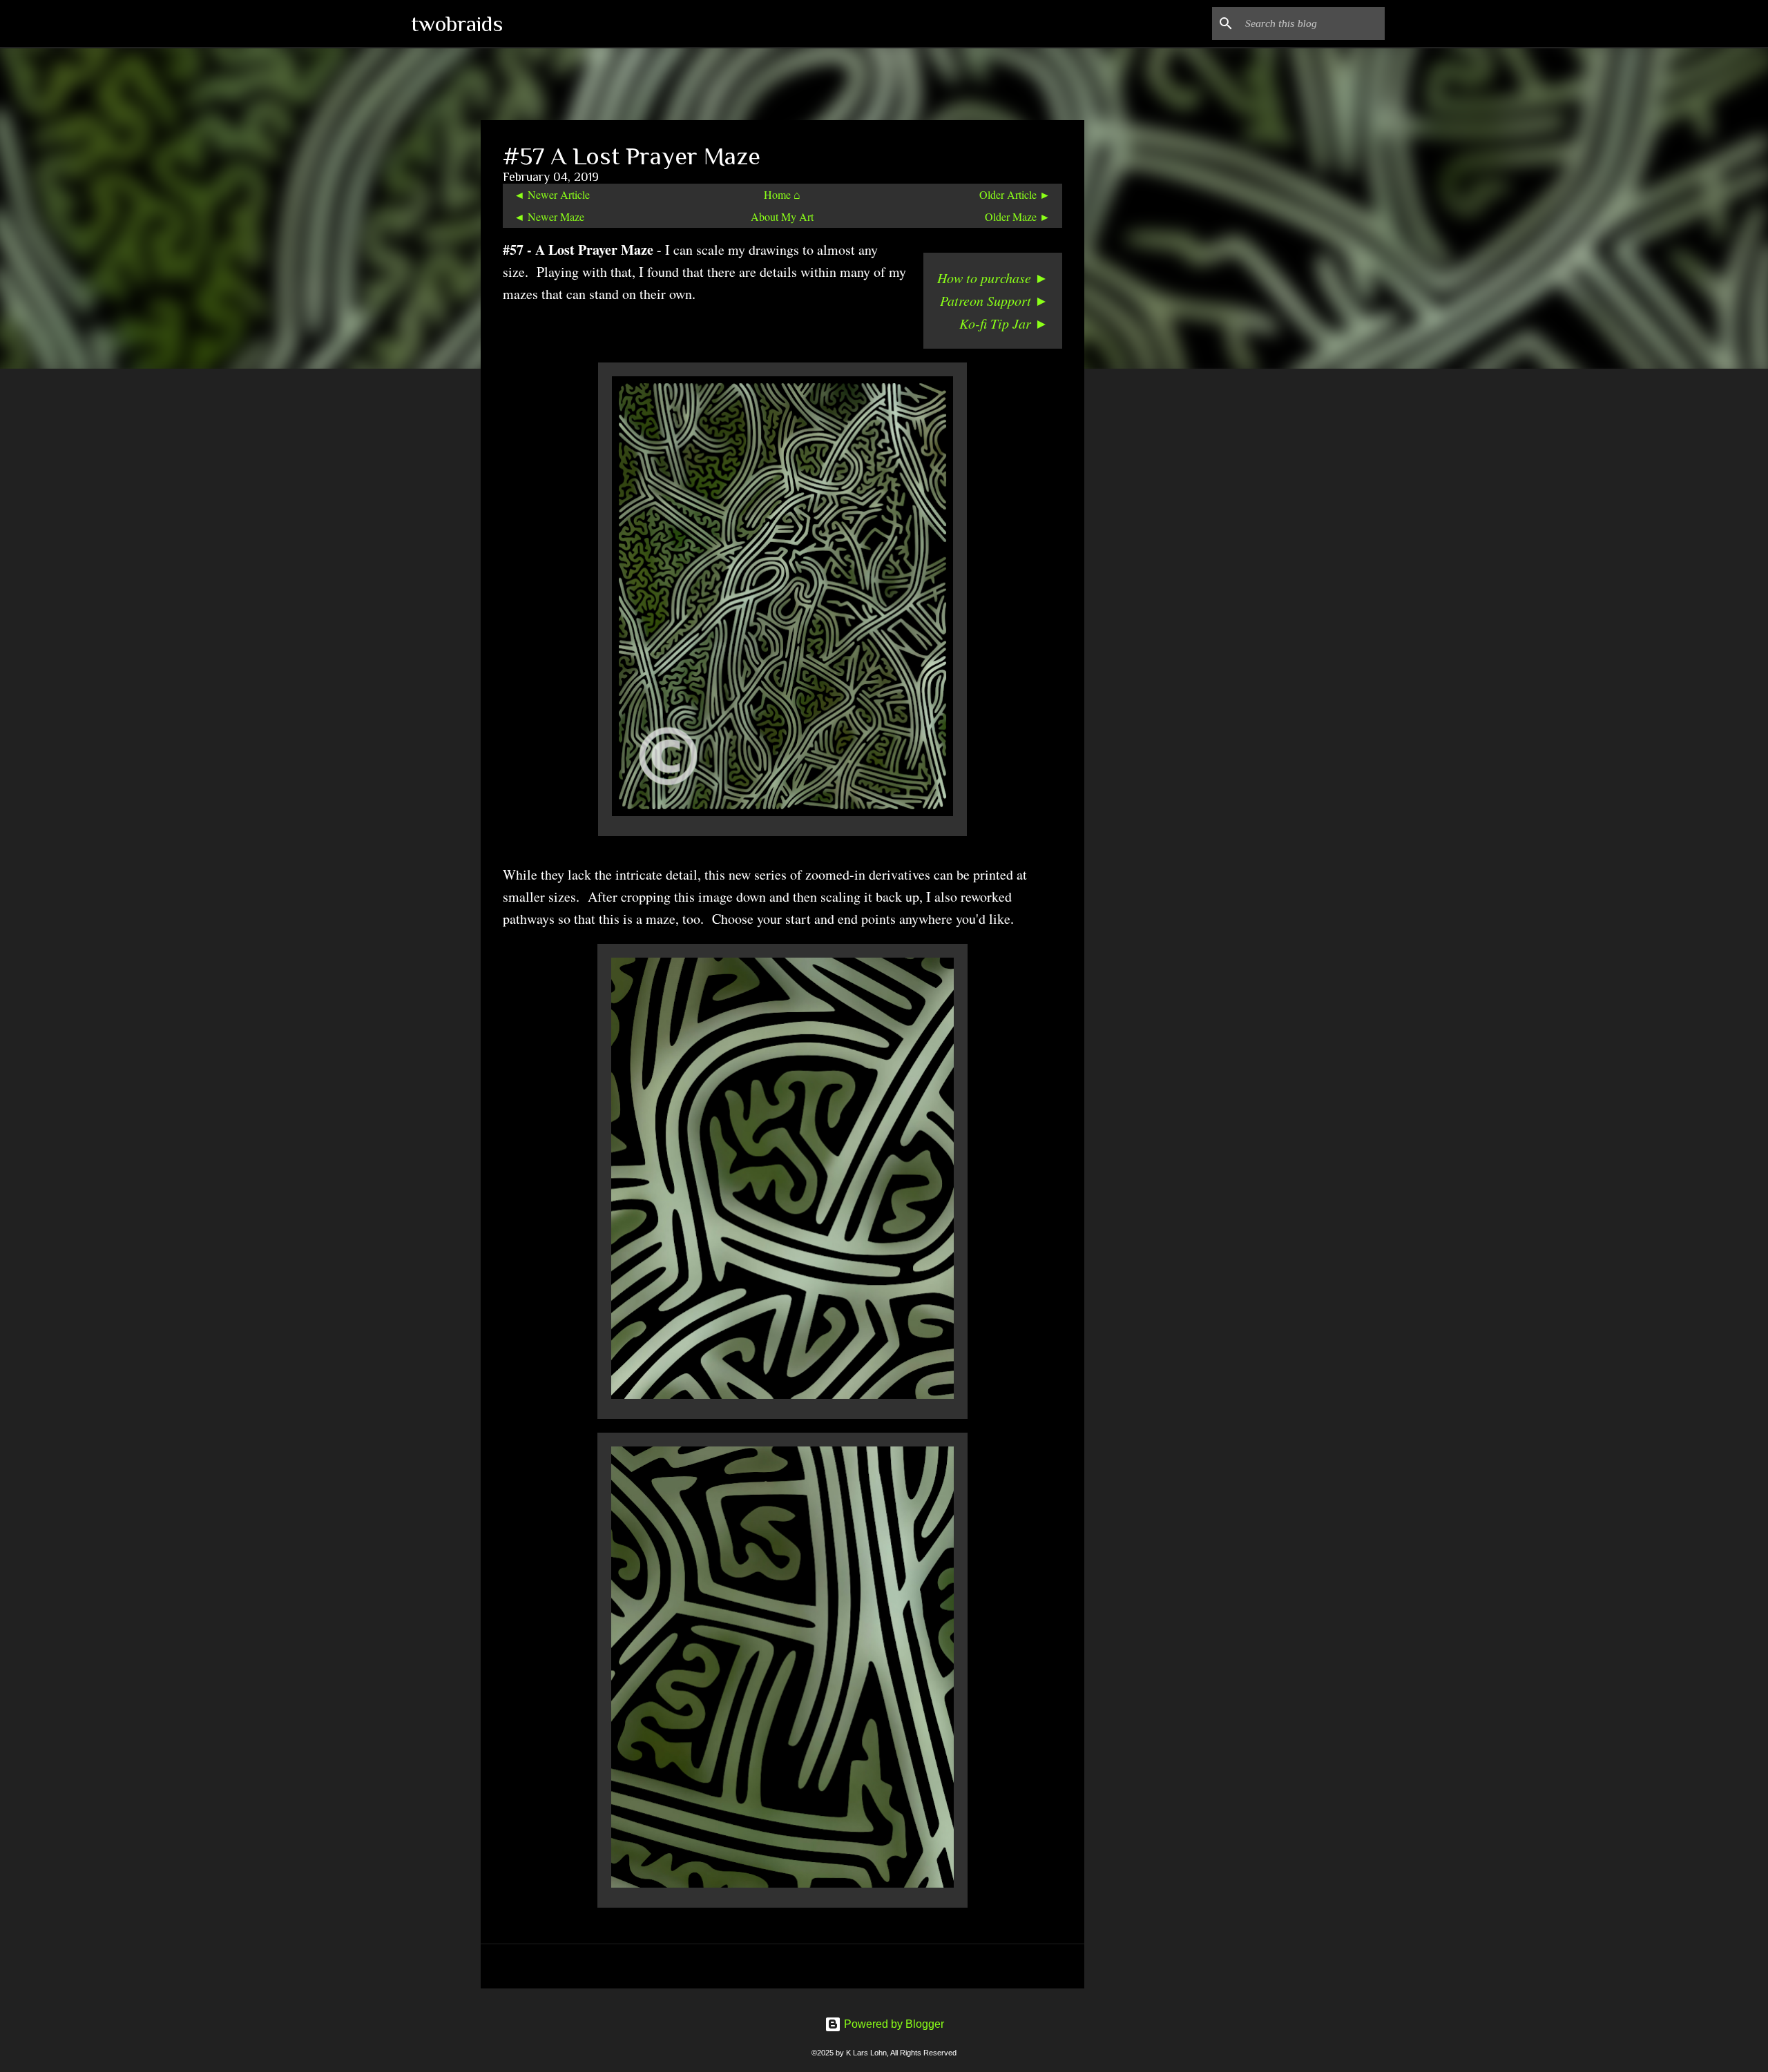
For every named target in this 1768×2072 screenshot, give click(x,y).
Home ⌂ (782, 194)
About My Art (782, 216)
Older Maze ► (1018, 216)
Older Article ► (1015, 194)
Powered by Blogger (893, 2024)
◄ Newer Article (552, 194)
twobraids (457, 23)
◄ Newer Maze (549, 216)
